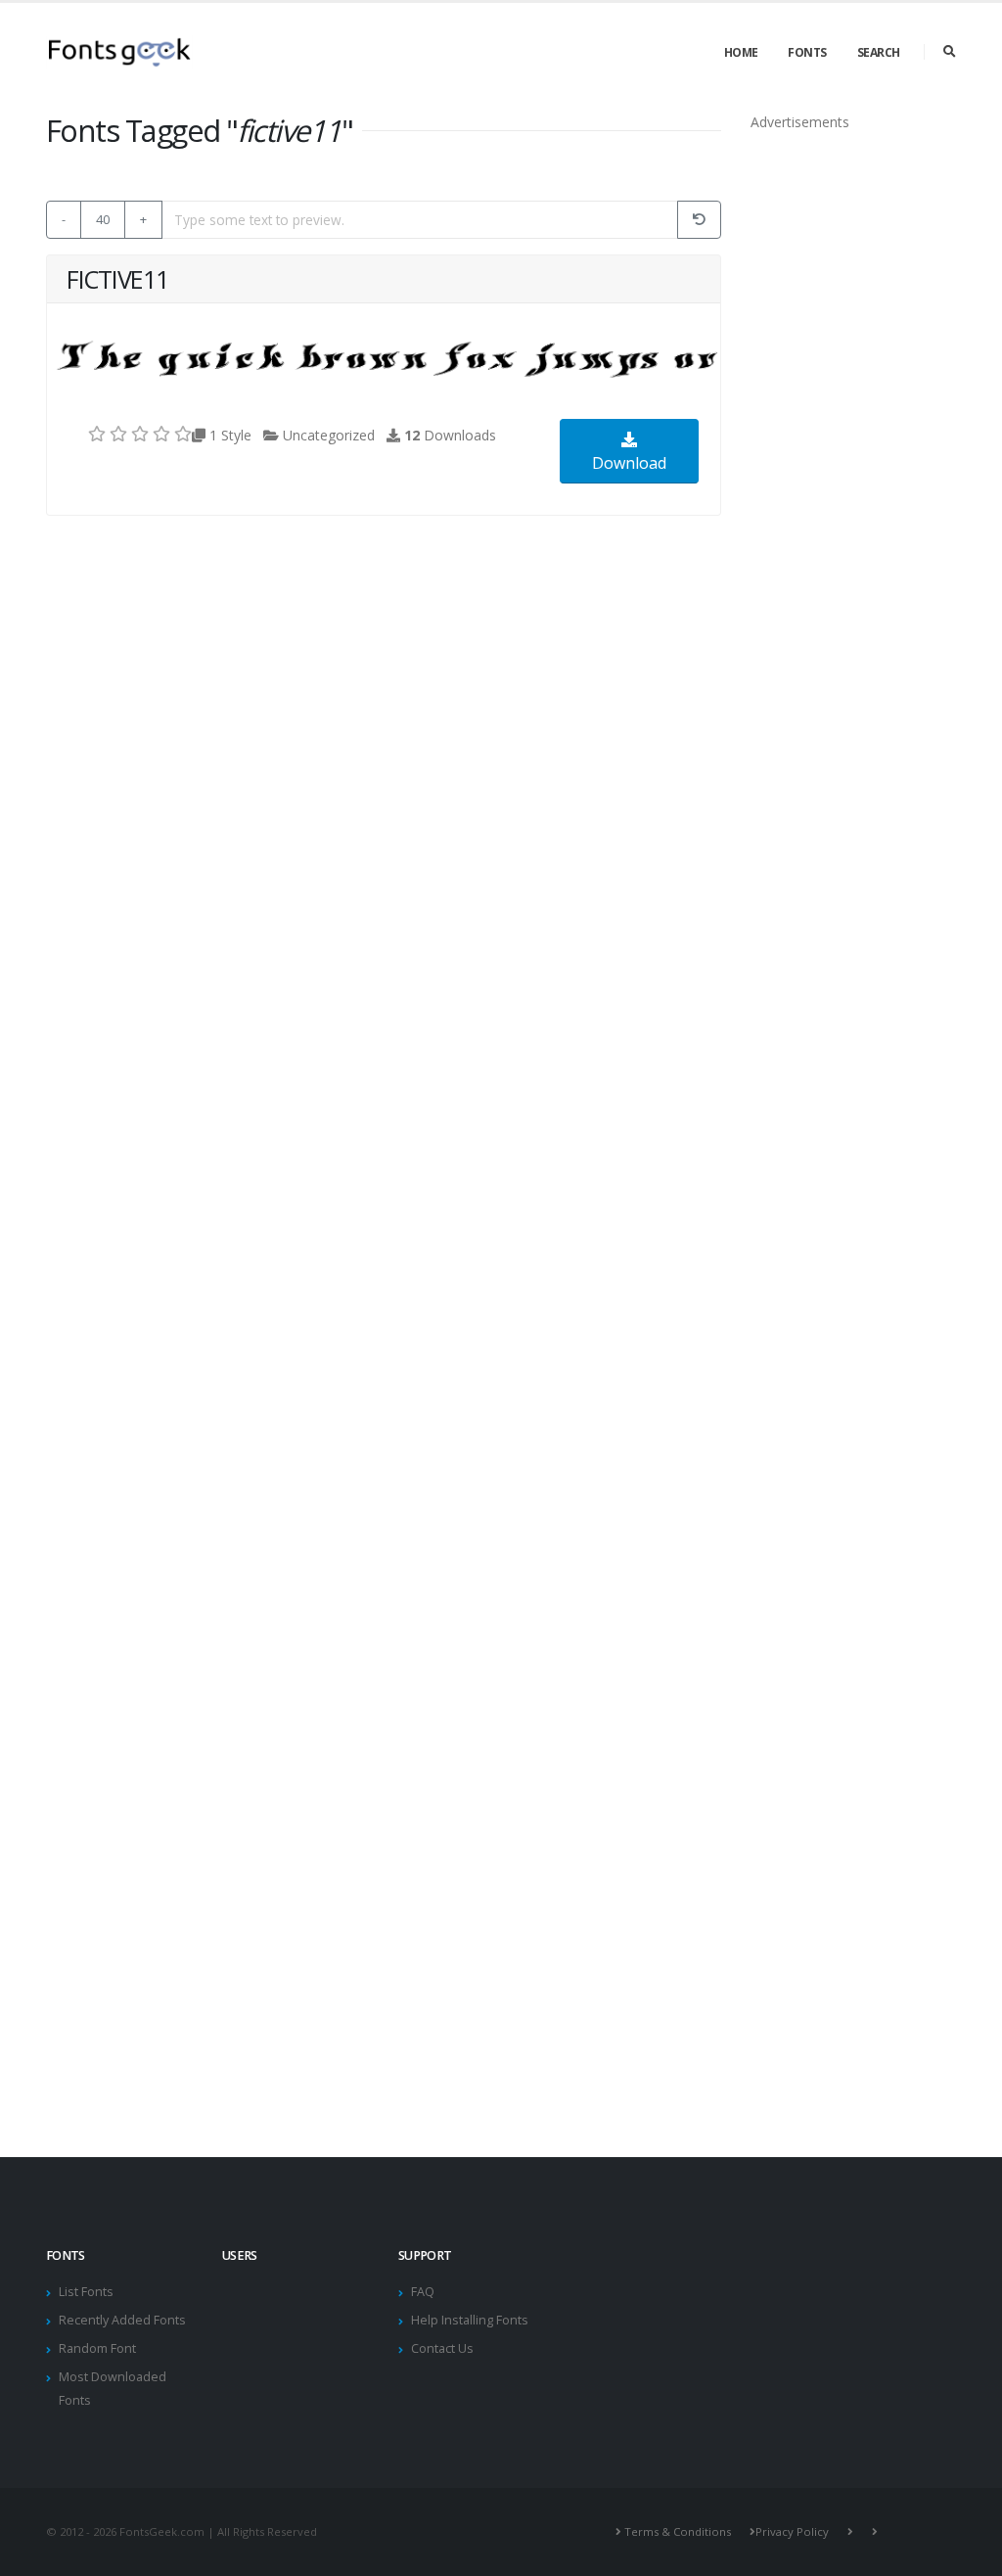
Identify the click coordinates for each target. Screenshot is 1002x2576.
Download (629, 463)
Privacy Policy (792, 2531)
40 (103, 219)
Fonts (807, 52)
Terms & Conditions (678, 2531)
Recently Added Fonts (122, 2320)
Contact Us (442, 2348)
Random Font (97, 2348)
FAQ (423, 2292)
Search (879, 52)
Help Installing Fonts (470, 2320)
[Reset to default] (699, 220)
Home (741, 52)
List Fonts (86, 2292)
